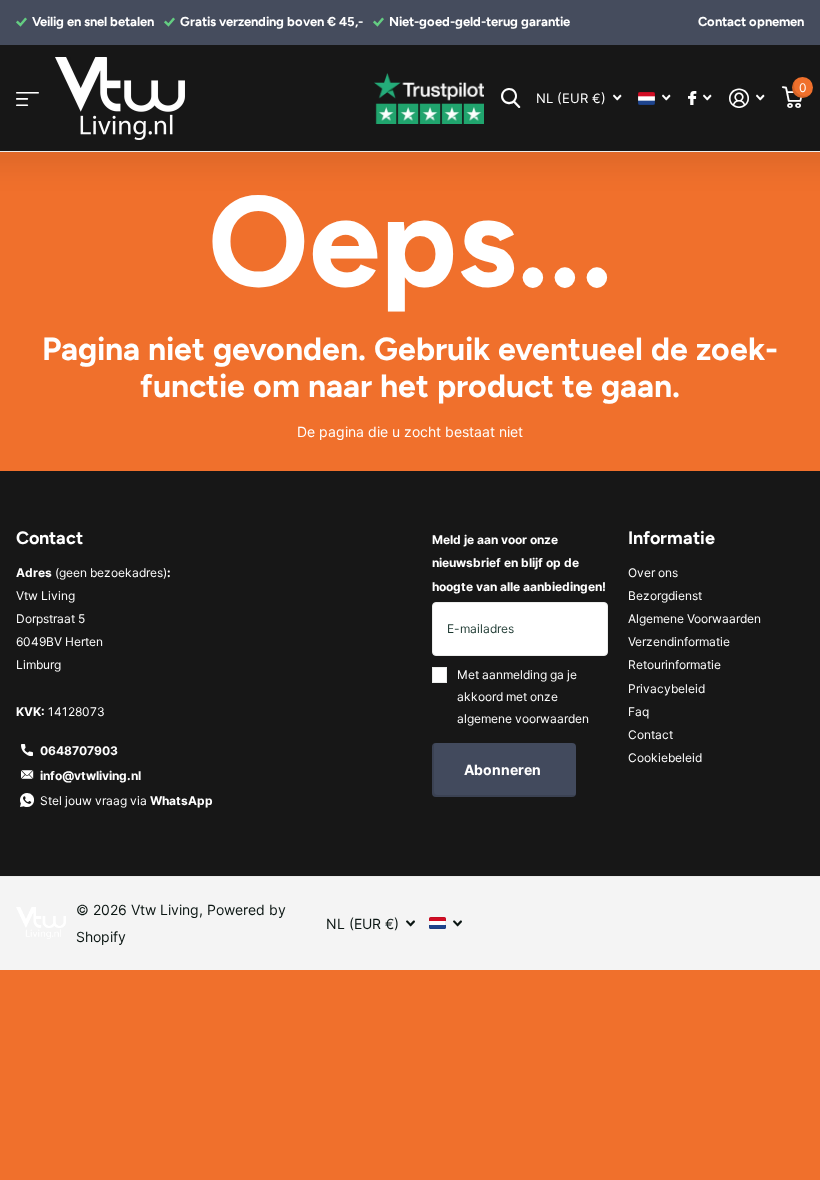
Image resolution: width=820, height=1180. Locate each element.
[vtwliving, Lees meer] (699, 98)
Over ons (653, 572)
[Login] (746, 98)
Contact (650, 734)
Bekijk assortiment (27, 98)
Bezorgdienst (665, 595)
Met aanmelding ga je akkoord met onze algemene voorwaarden (523, 696)
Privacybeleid (666, 688)
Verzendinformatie (679, 641)
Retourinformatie (674, 664)
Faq (638, 711)
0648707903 (79, 750)
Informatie (671, 538)
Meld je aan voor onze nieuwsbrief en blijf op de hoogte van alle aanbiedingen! (519, 562)
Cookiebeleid (665, 757)
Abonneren (504, 769)
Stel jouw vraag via (126, 800)
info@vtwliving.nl (90, 775)
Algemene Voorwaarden (694, 618)
